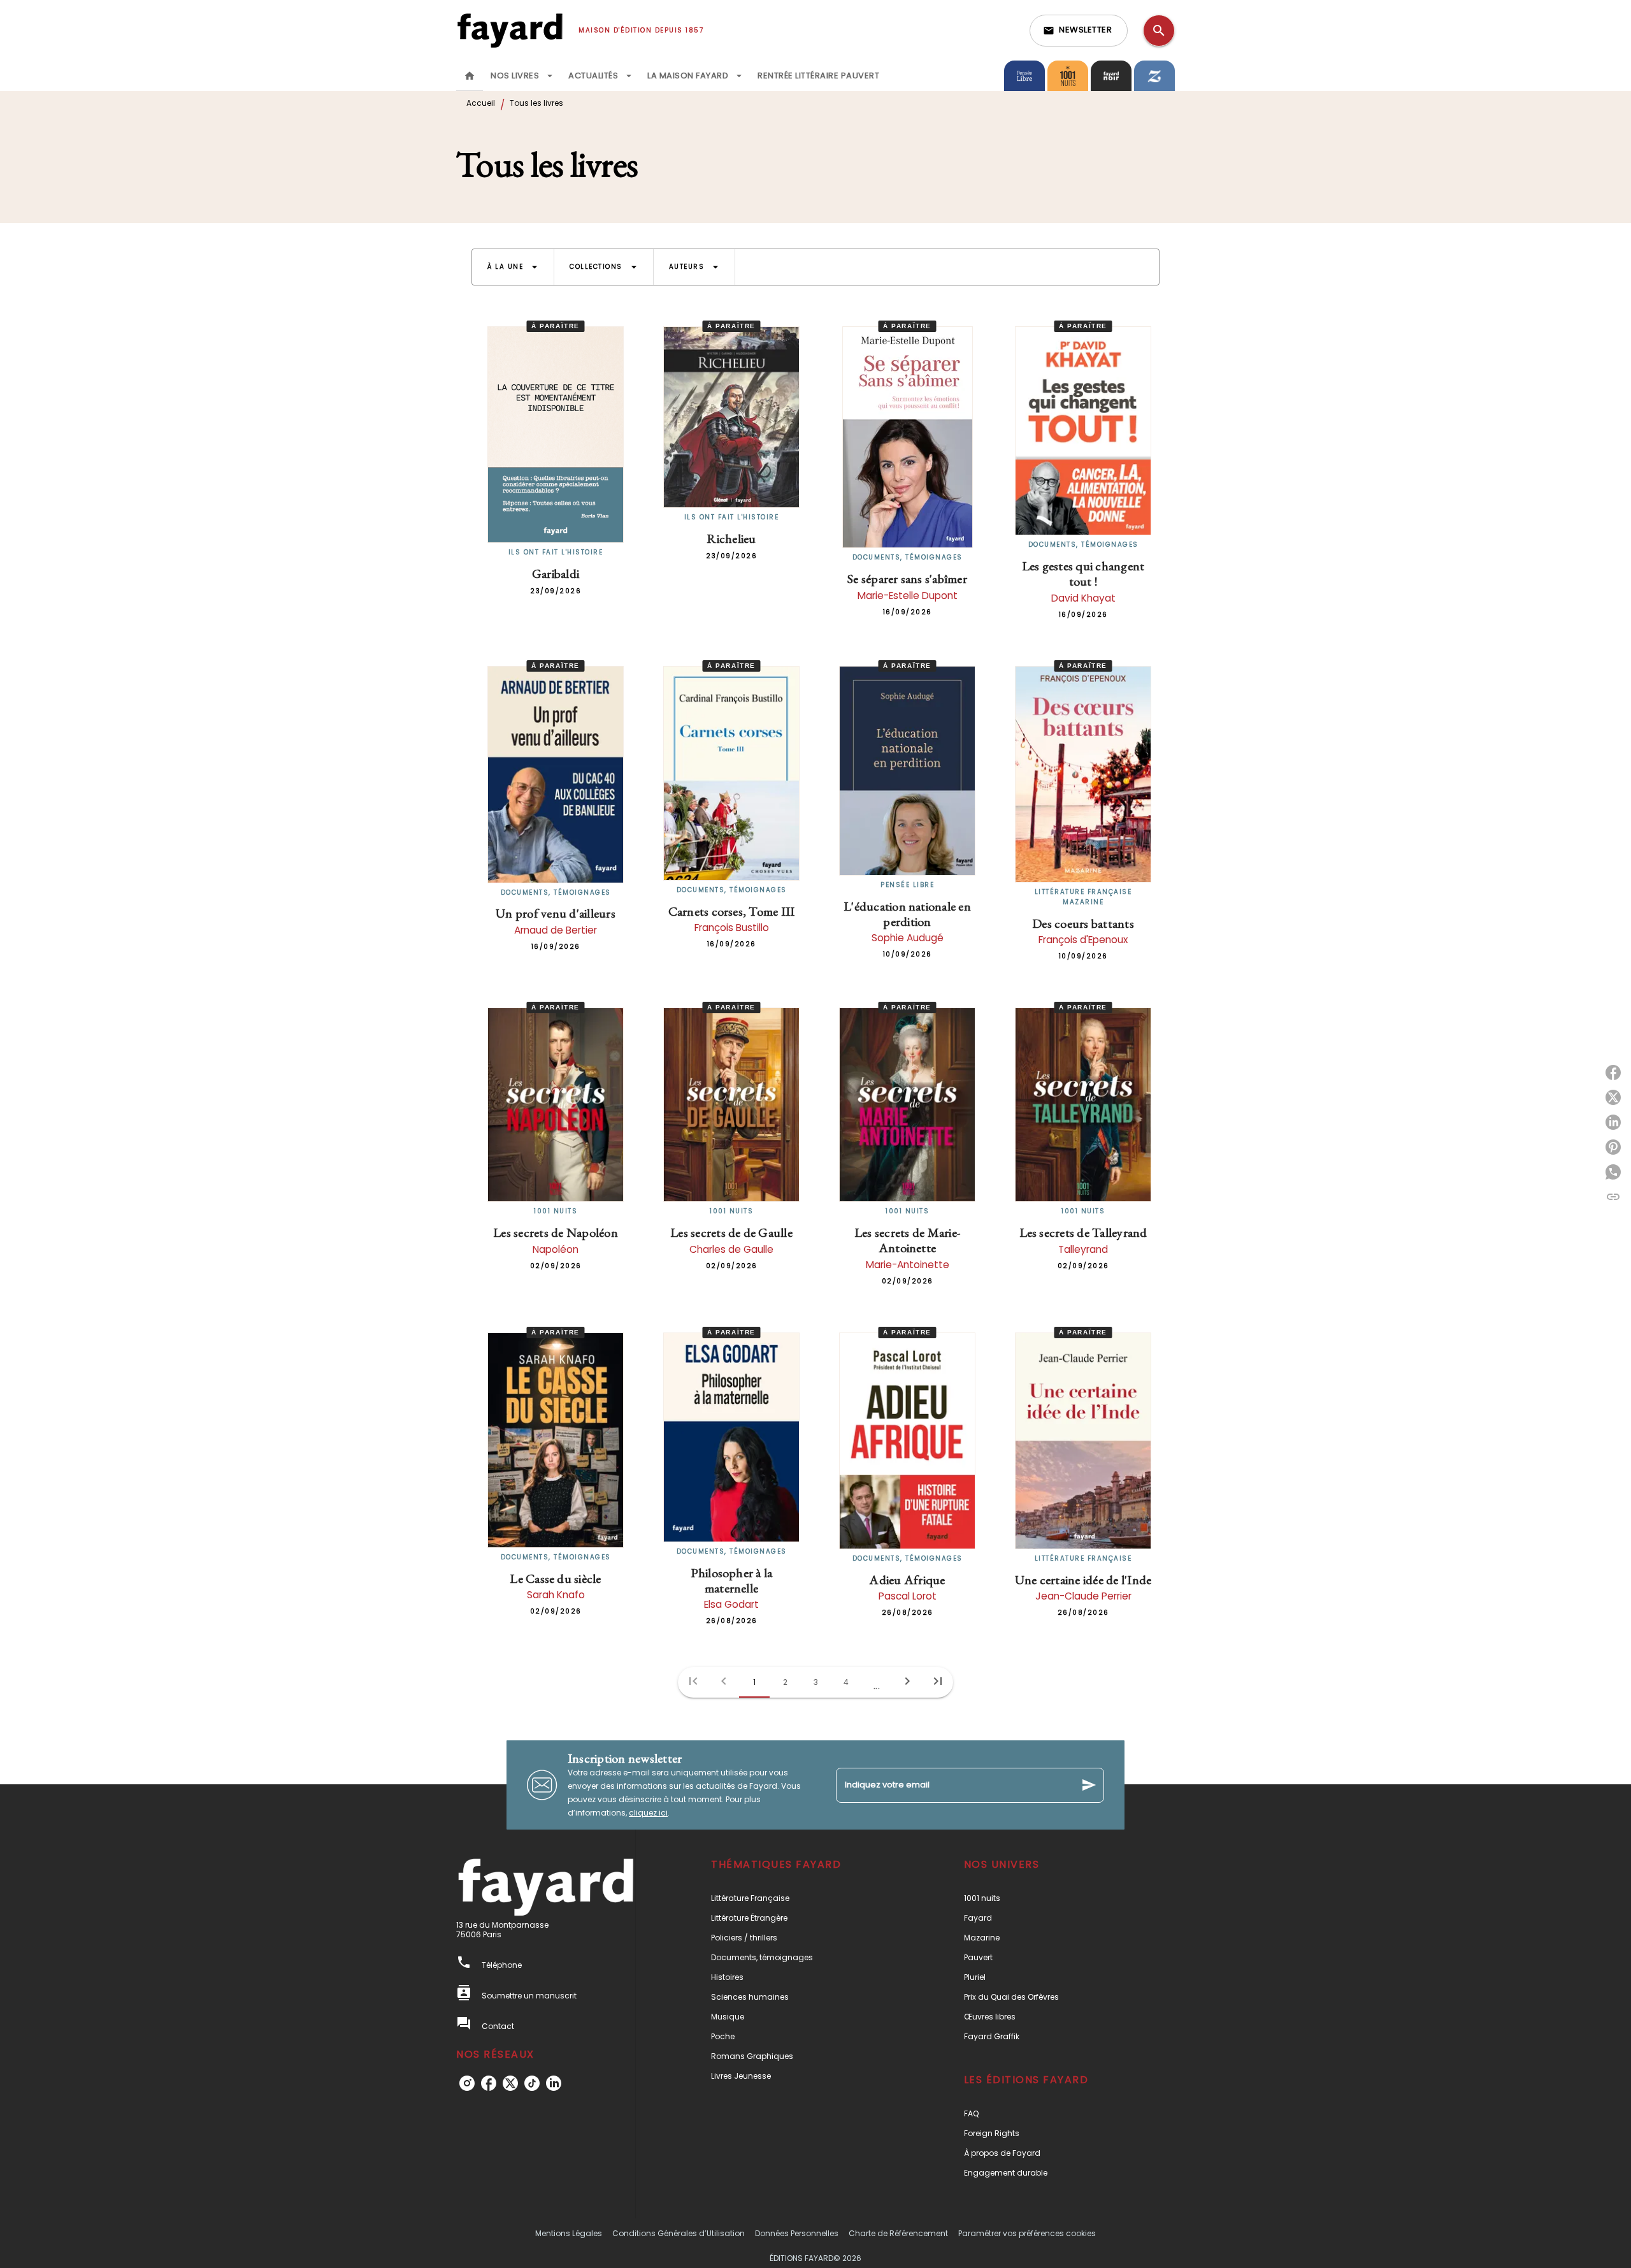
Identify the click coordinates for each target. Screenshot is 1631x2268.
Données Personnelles (797, 2233)
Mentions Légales (569, 2233)
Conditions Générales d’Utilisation (679, 2233)
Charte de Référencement (898, 2233)
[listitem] (467, 2083)
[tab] (470, 76)
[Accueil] (510, 30)
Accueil (481, 103)
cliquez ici (648, 1813)
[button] (1079, 31)
